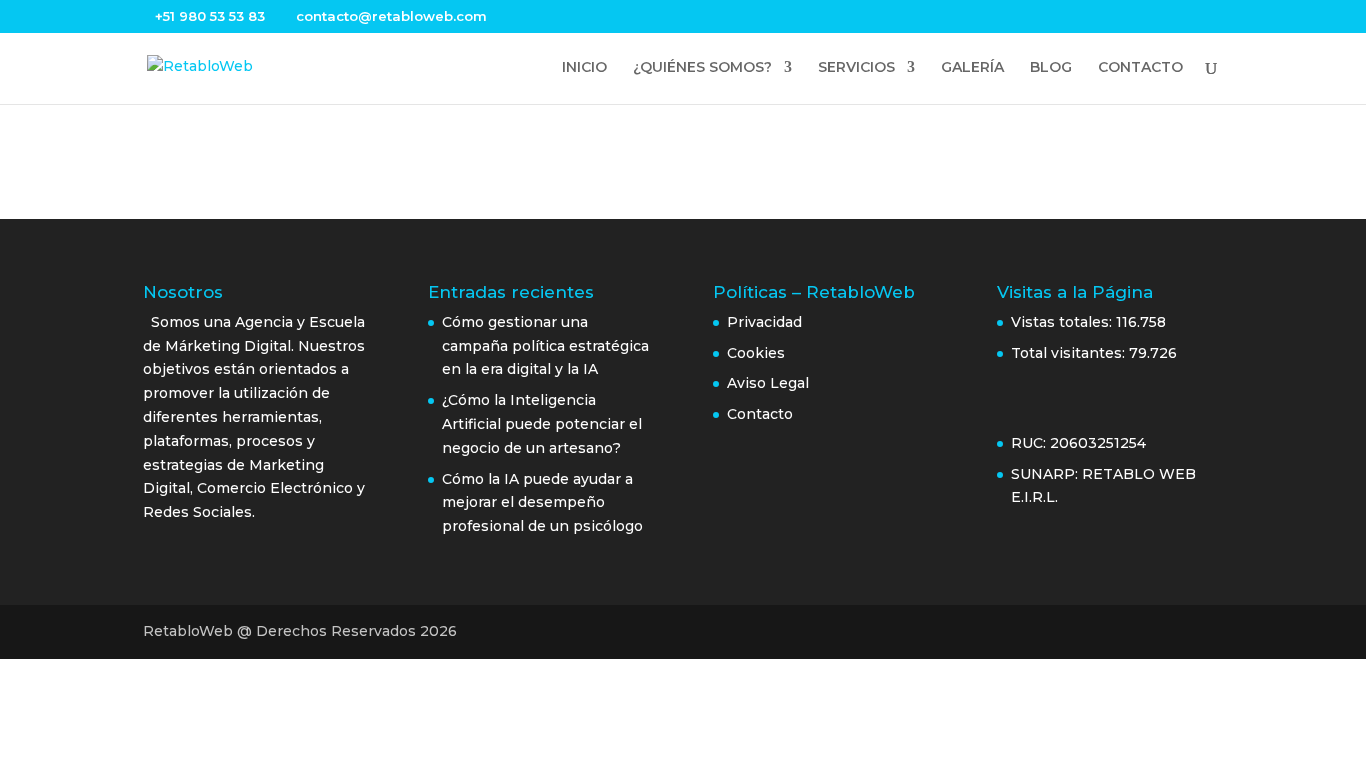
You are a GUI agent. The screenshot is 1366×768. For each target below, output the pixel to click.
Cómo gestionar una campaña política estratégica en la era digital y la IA (545, 346)
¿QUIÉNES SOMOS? (702, 68)
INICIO (584, 68)
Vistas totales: (1063, 322)
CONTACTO (1140, 68)
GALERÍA (972, 68)
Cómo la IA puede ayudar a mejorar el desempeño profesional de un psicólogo (542, 503)
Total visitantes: (1070, 353)
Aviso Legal (770, 383)
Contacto (760, 414)
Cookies (756, 353)
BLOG (1051, 68)
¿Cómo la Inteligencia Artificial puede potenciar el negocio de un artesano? (542, 424)
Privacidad (764, 322)
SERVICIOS (856, 68)
